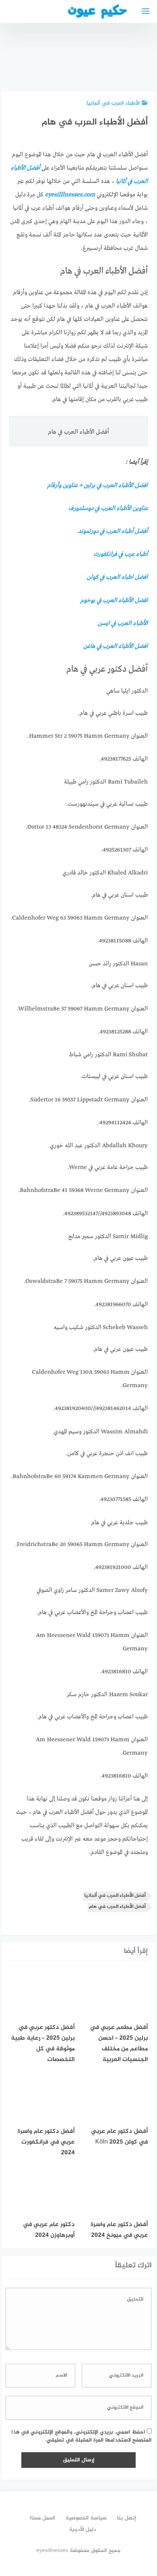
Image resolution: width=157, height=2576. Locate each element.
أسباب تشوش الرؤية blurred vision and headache (57, 54)
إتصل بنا (127, 2518)
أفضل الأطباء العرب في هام (117, 1907)
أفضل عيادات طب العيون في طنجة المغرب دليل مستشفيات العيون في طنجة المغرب (136, 40)
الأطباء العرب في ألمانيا (113, 103)
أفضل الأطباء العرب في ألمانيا (115, 1896)
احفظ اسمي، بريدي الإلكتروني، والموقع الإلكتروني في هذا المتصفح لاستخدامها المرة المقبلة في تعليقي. (82, 2436)
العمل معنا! (42, 2518)
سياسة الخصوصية (86, 2518)
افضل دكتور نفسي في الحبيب (97, 65)
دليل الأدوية (83, 2530)
